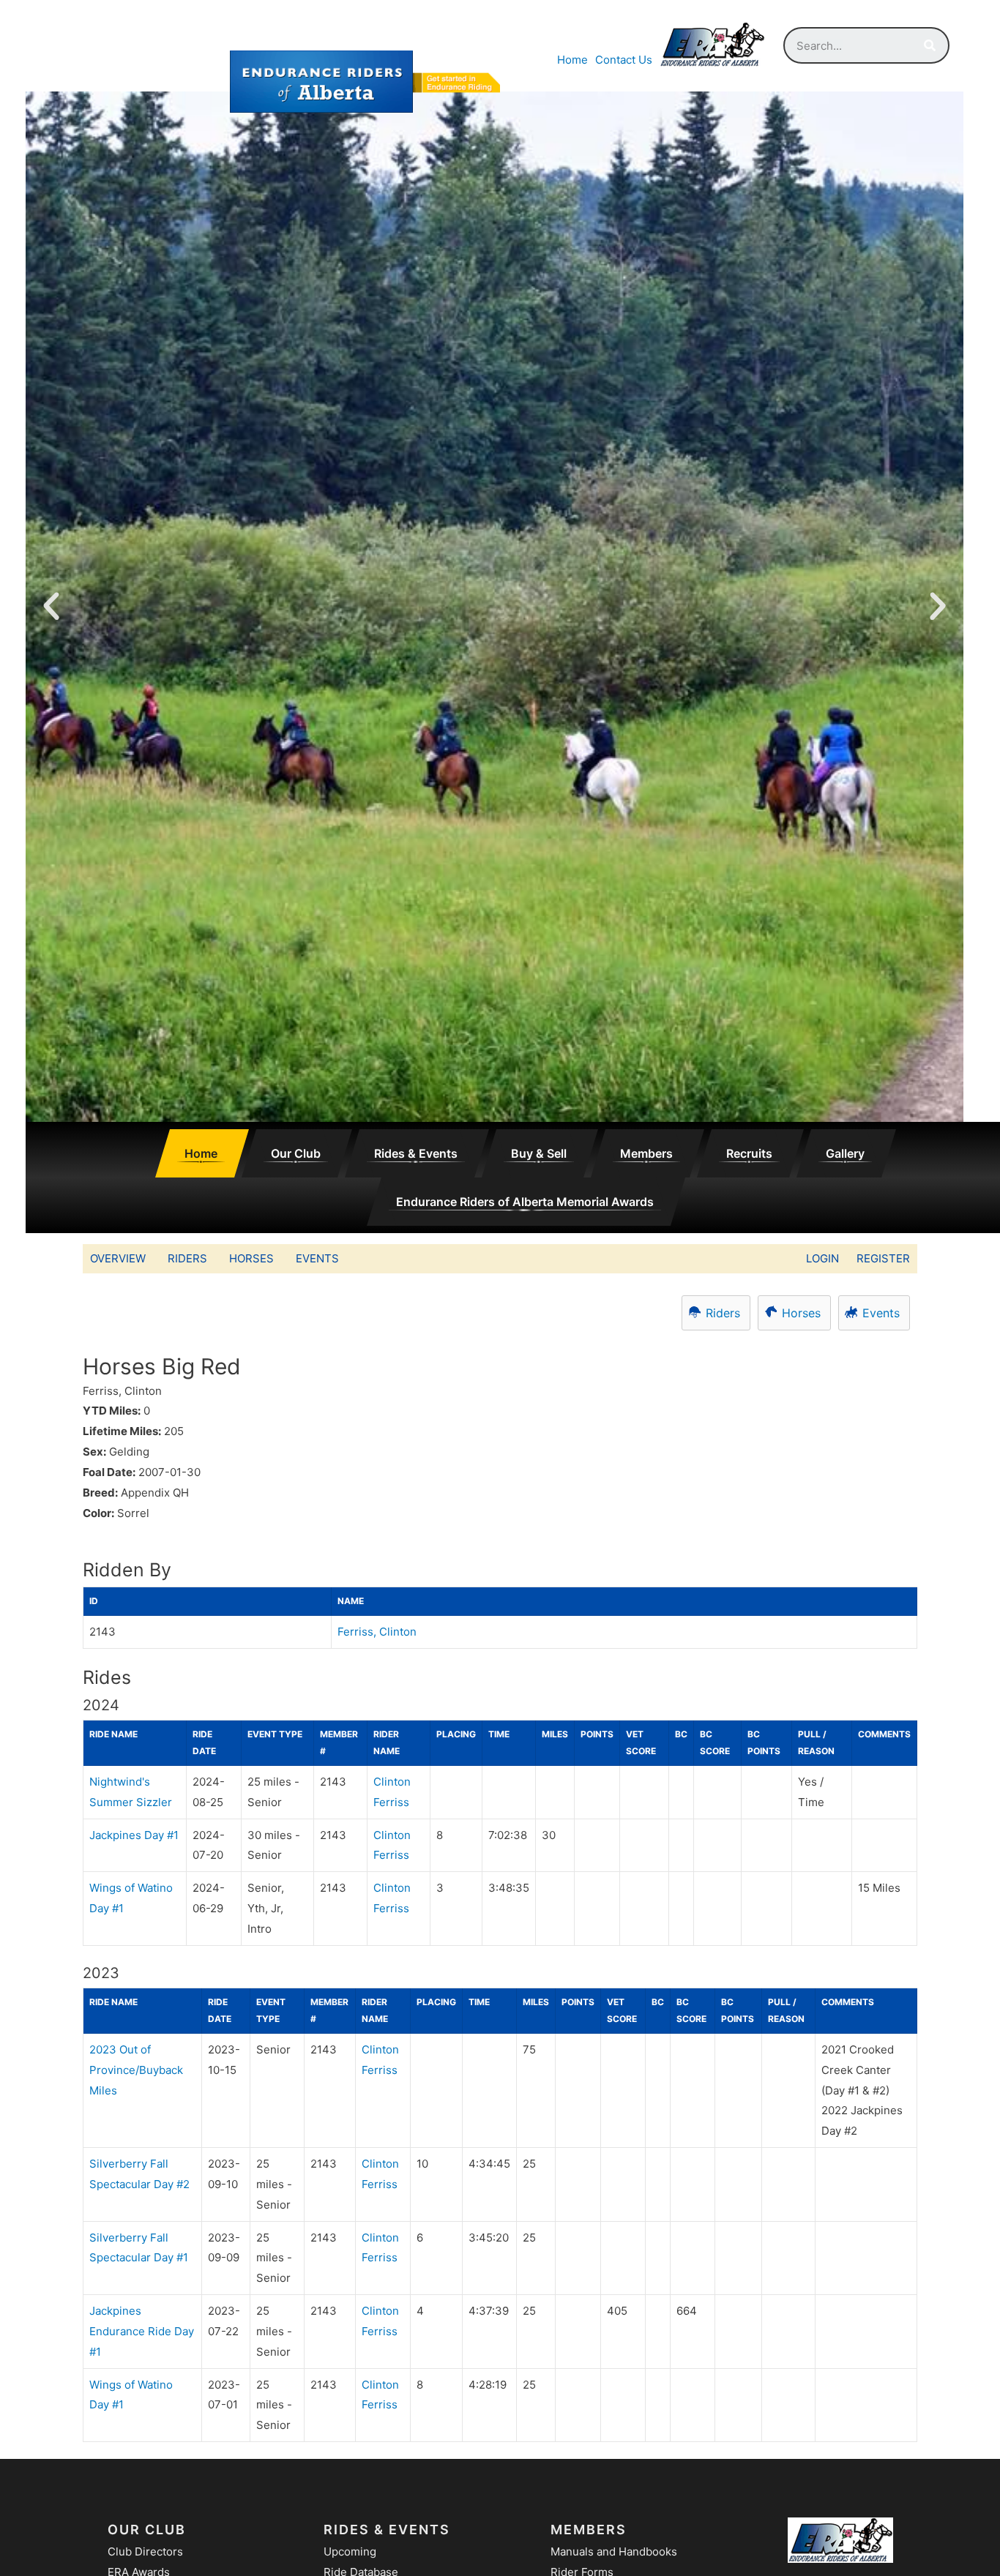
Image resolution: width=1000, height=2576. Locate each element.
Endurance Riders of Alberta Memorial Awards (525, 1202)
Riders (187, 1258)
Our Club (296, 1153)
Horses (251, 1258)
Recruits (749, 1153)
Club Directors (145, 2551)
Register (883, 1258)
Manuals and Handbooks (614, 2551)
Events (317, 1258)
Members (646, 1153)
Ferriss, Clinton (377, 1632)
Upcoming (350, 2551)
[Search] (930, 45)
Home (572, 60)
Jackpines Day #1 (134, 1835)
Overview (118, 1258)
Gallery (845, 1153)
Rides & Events (416, 1153)
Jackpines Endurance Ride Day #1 (142, 2331)
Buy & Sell (539, 1153)
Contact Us (624, 60)
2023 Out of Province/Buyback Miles (136, 2070)
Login (822, 1258)
